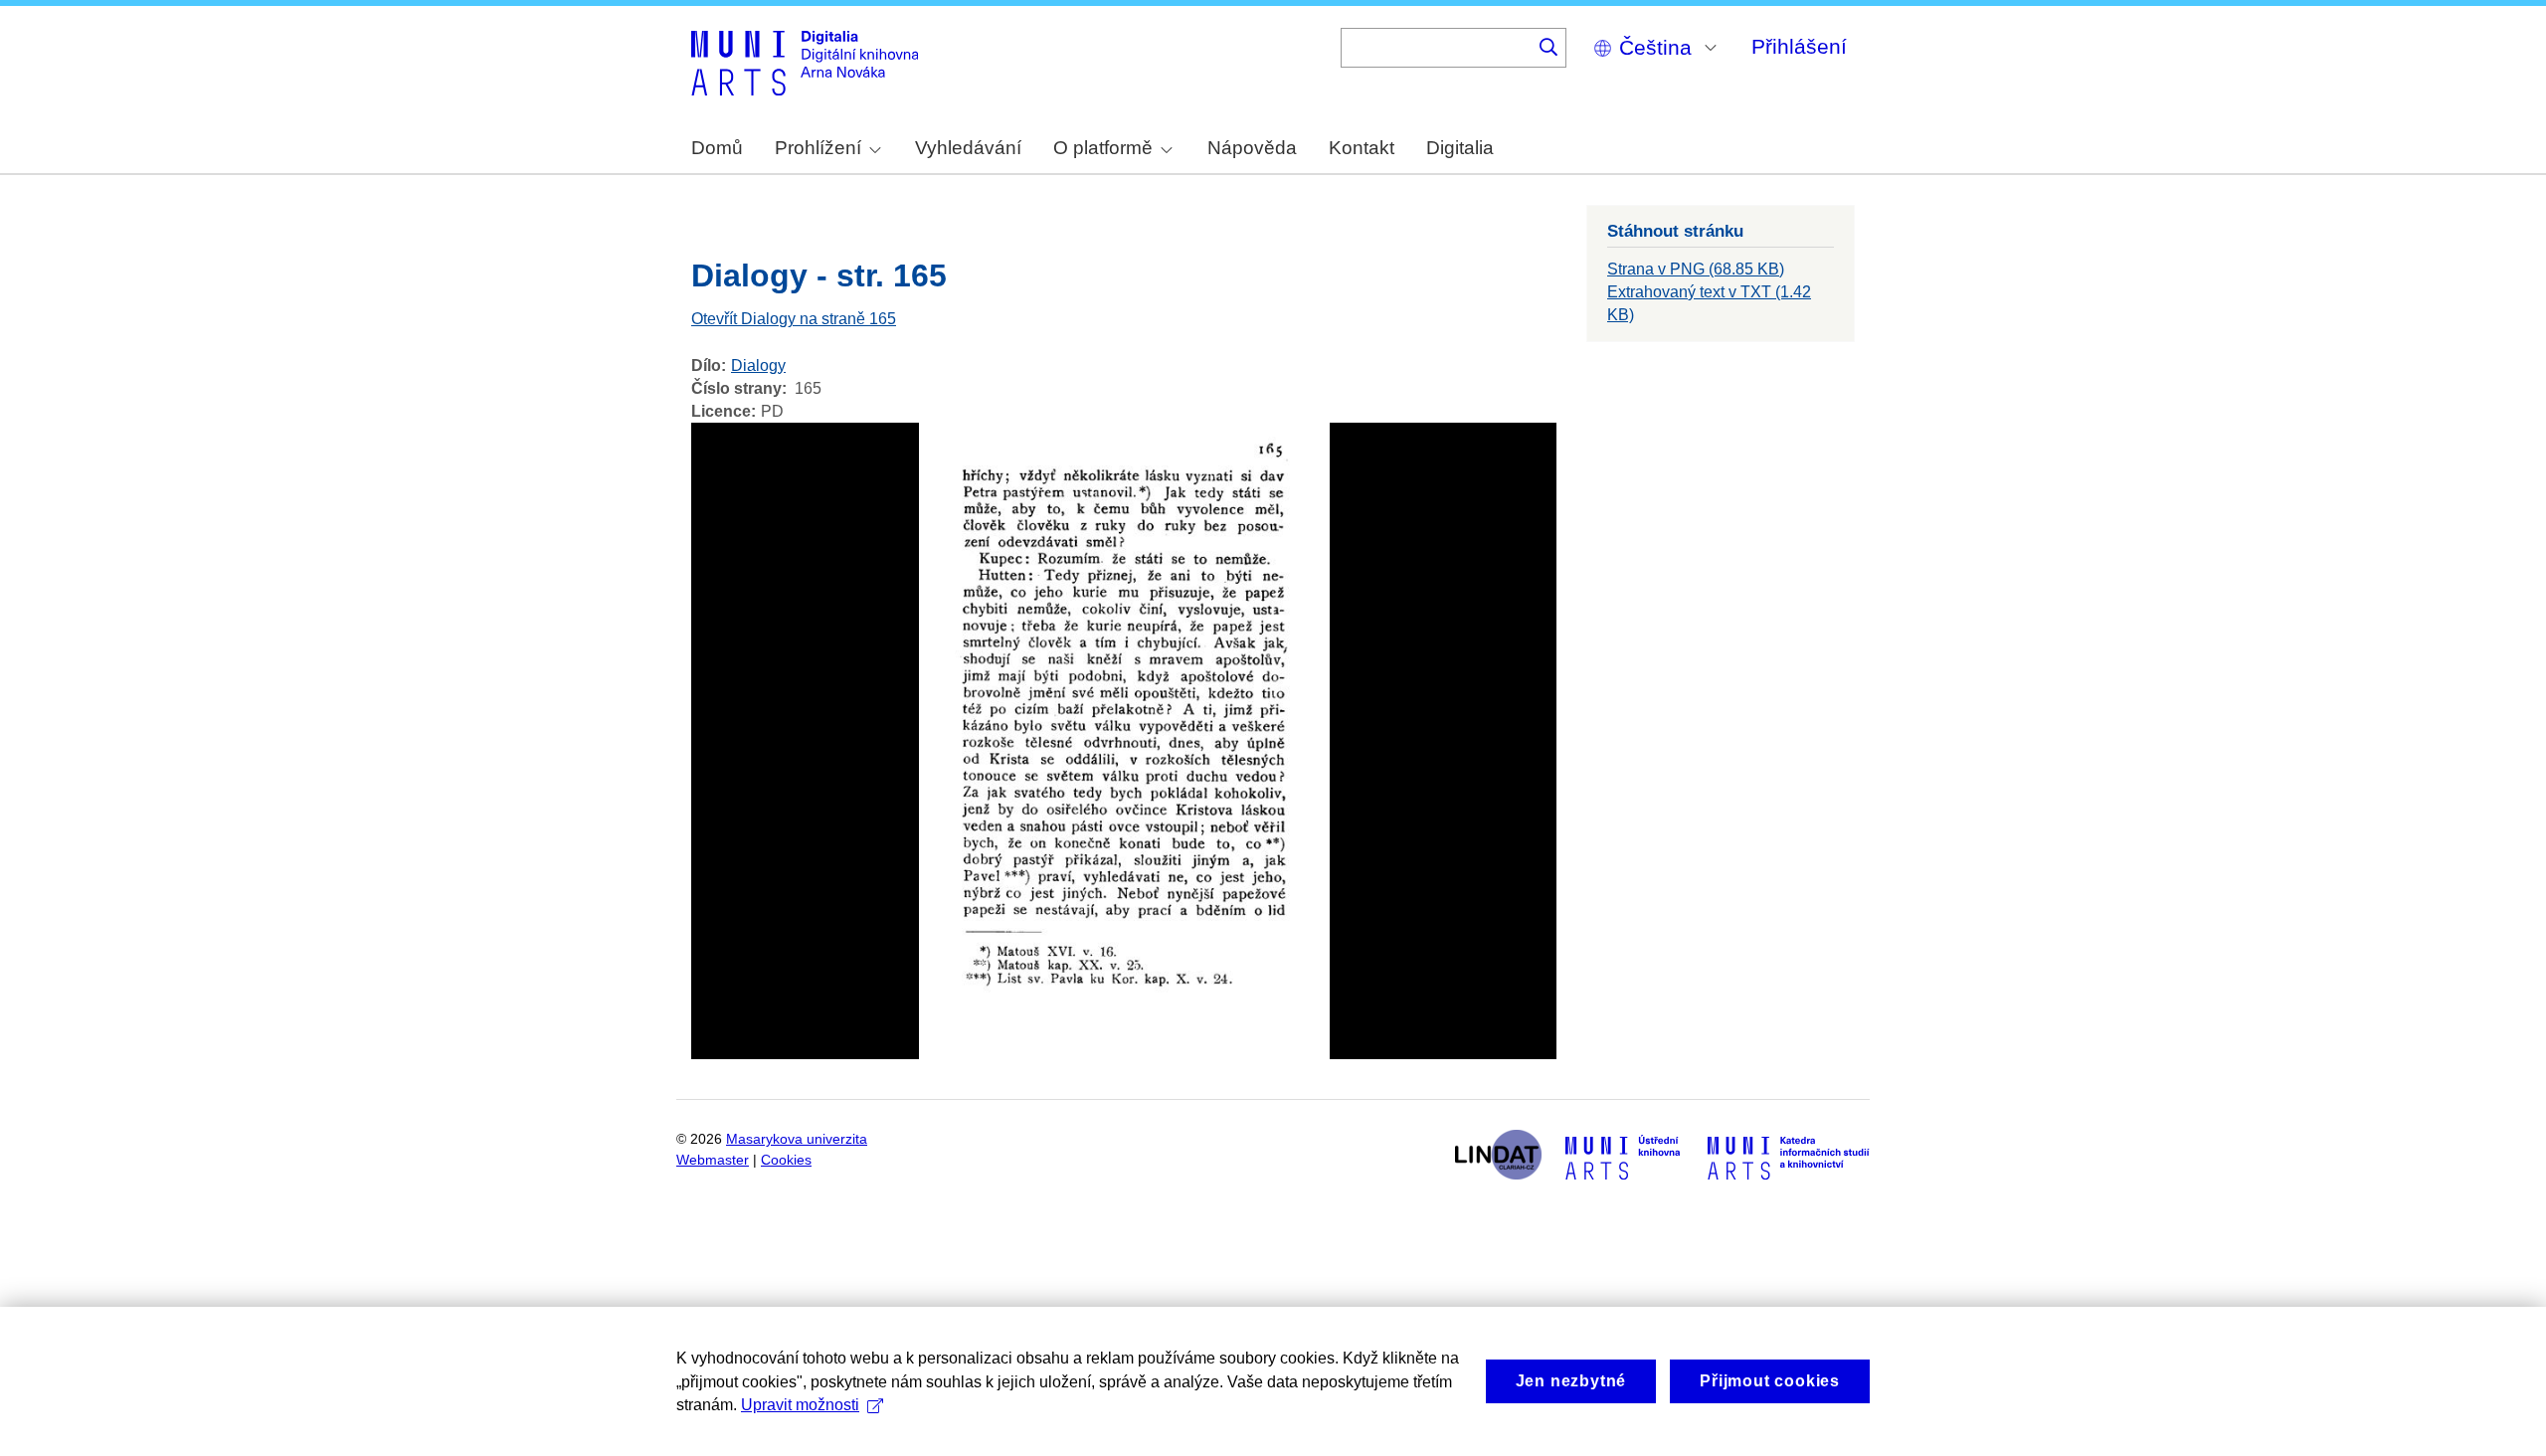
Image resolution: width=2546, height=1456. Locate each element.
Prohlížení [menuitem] (818, 148)
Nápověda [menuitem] (1252, 148)
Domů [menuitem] (717, 148)
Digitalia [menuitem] (1460, 148)
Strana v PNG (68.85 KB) (1696, 269)
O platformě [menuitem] (1103, 148)
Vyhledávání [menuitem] (968, 148)
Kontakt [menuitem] (1362, 148)
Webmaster (713, 1160)
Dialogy (758, 365)
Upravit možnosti (800, 1405)
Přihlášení (1799, 46)
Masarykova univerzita (797, 1139)
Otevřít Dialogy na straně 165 (794, 319)
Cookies (786, 1160)
